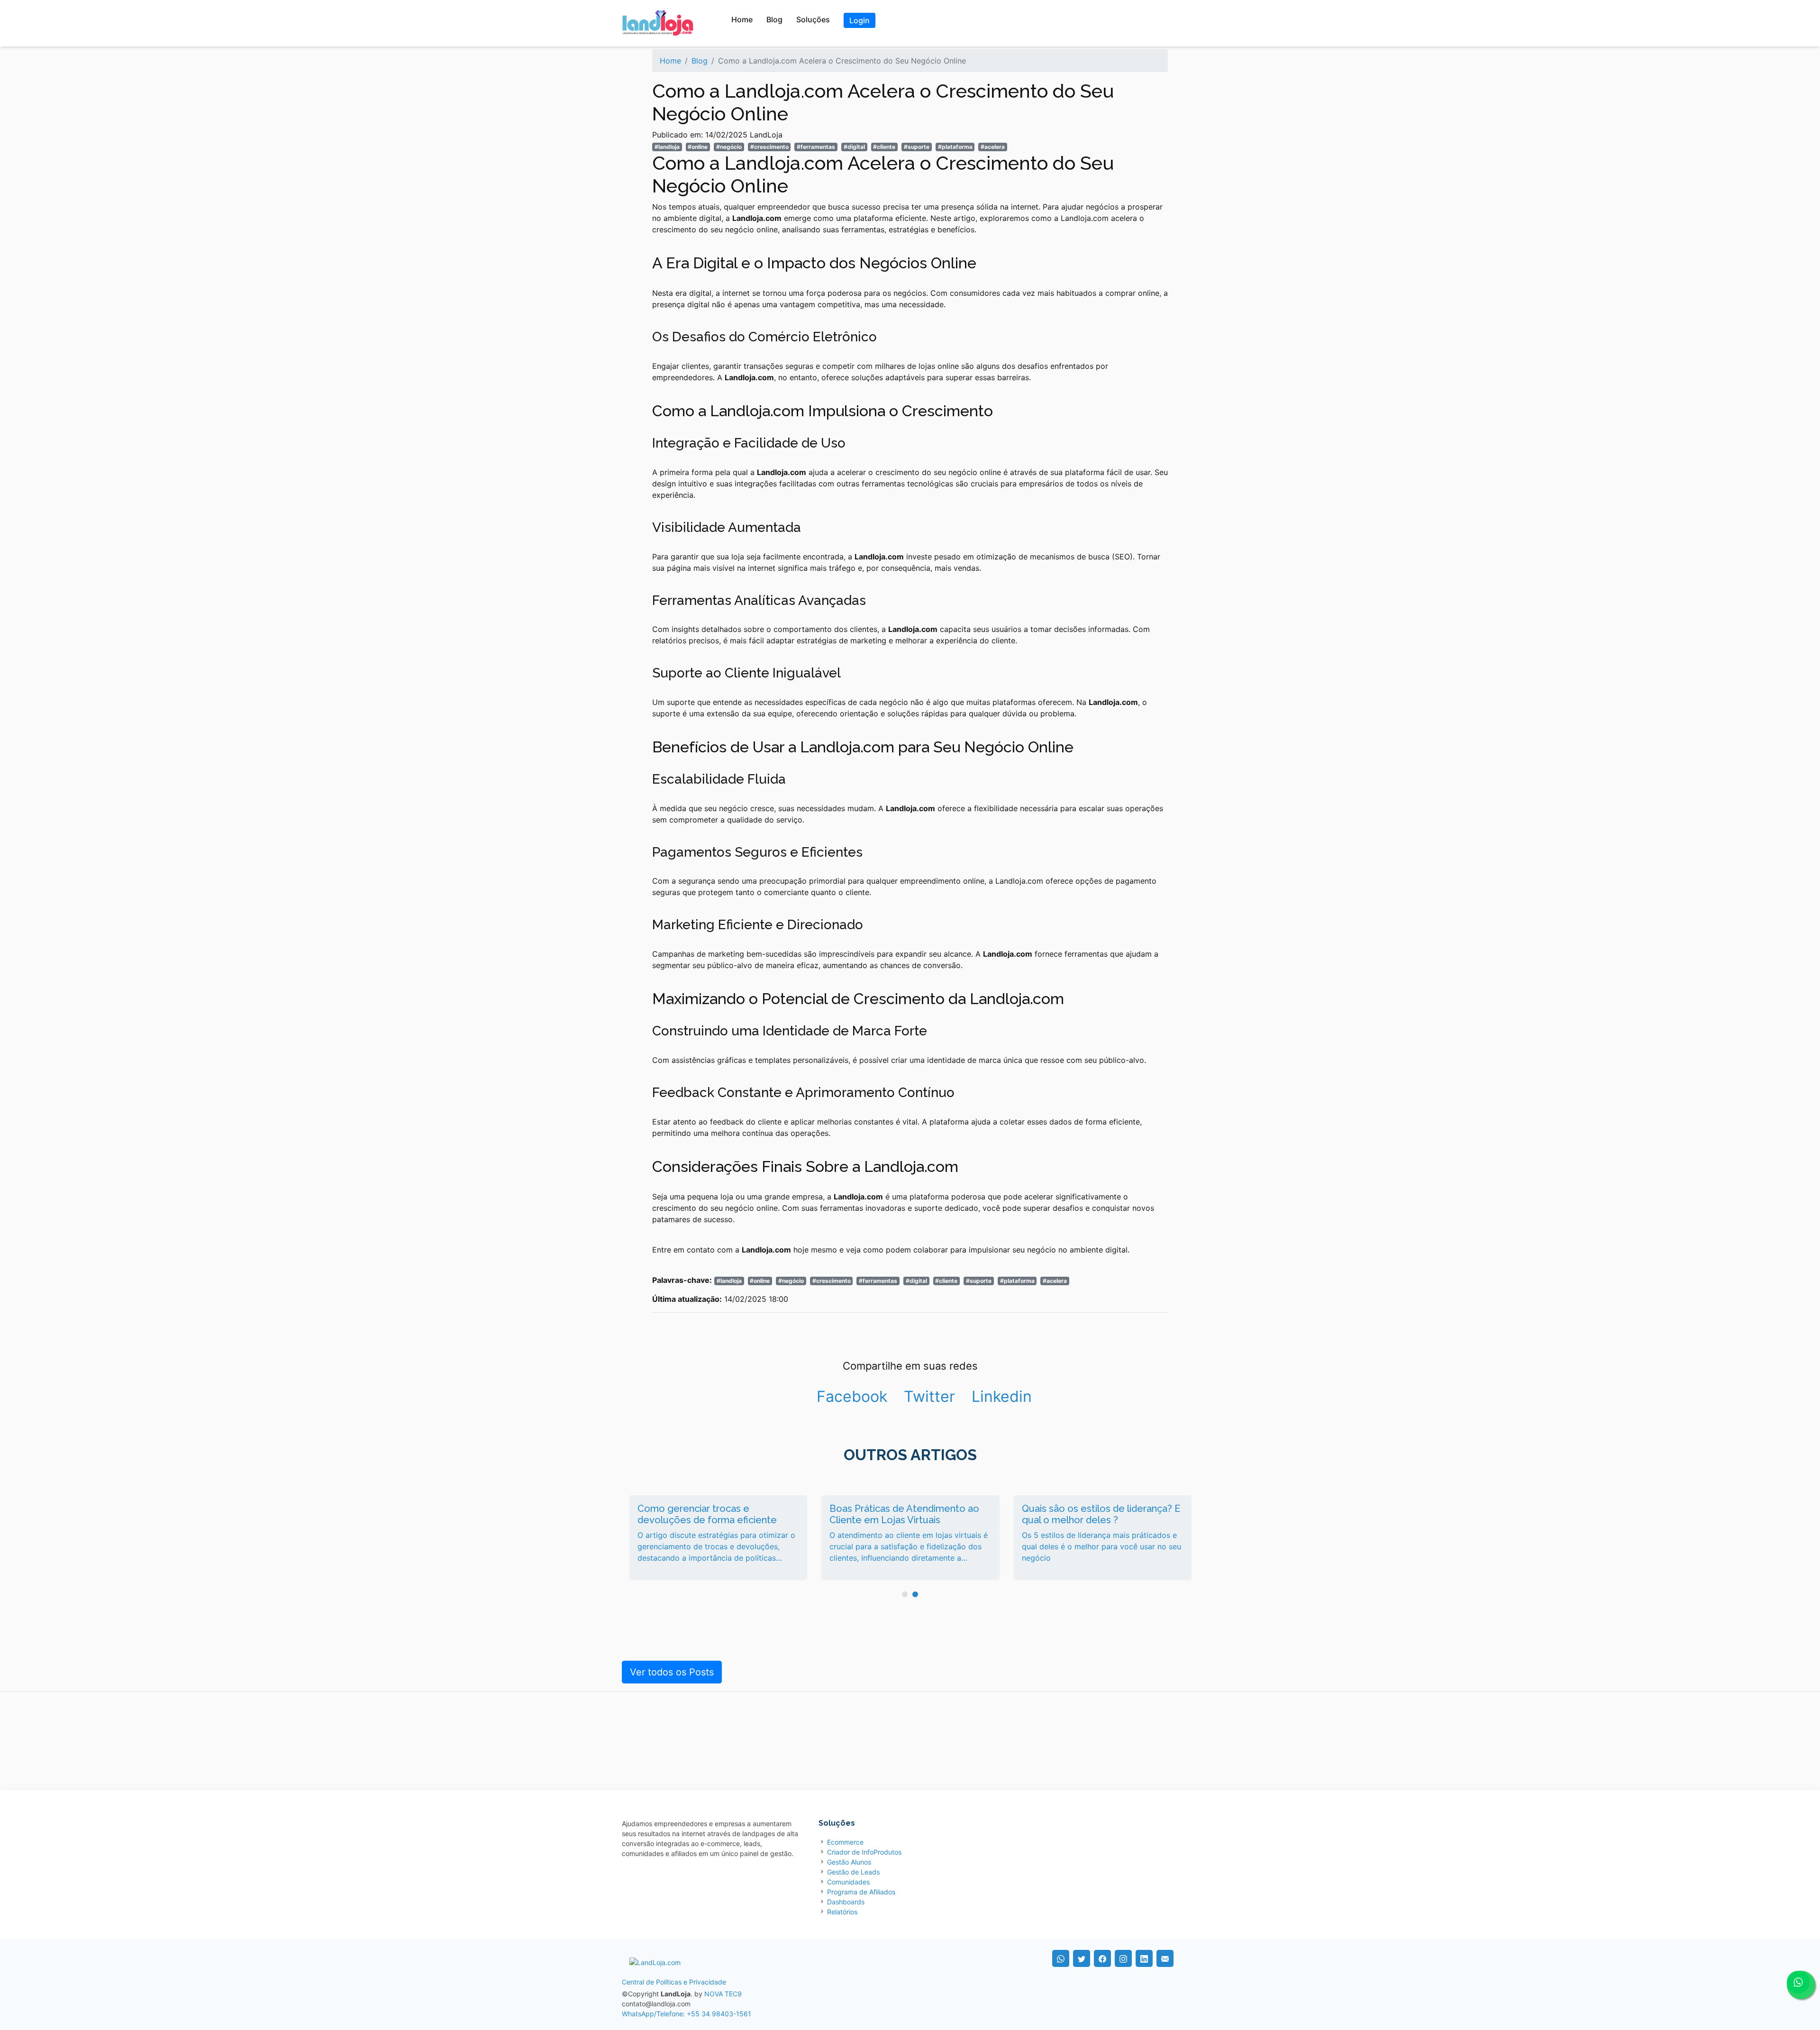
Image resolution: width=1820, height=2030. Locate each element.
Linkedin (1002, 1396)
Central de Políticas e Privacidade (674, 1982)
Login (860, 20)
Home (742, 19)
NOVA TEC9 (723, 1994)
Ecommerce (845, 1842)
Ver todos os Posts (672, 1672)
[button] (905, 1594)
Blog (774, 19)
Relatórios (842, 1912)
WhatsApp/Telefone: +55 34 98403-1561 (687, 2014)
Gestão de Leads (853, 1872)
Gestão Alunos (849, 1862)
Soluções (813, 19)
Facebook (852, 1396)
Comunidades (848, 1882)
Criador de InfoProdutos (864, 1852)
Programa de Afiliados (861, 1892)
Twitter (929, 1396)
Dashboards (846, 1902)
